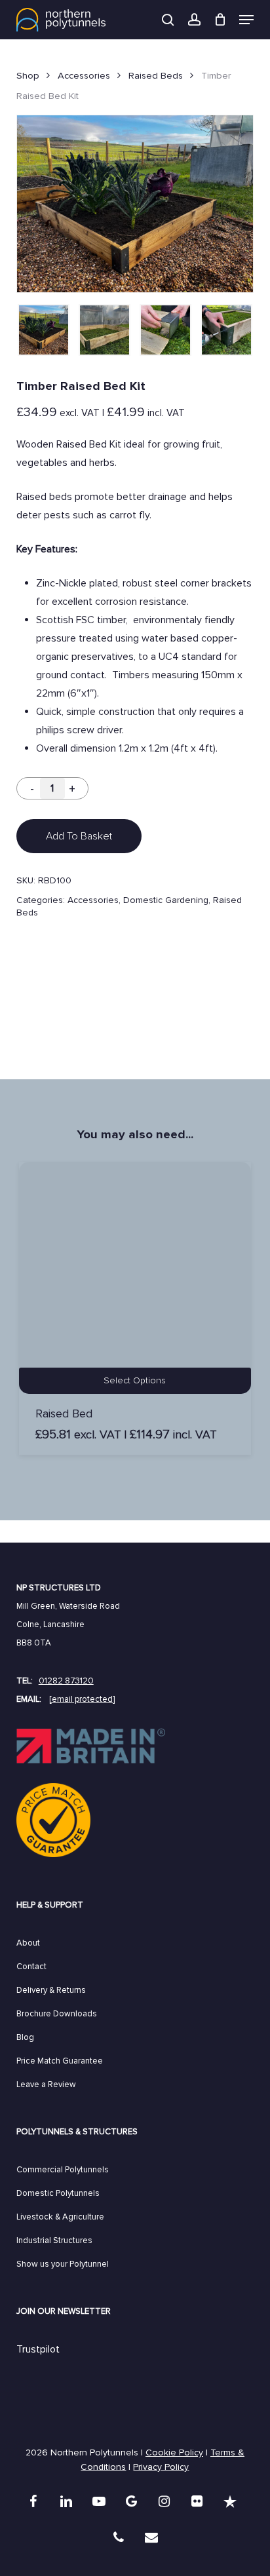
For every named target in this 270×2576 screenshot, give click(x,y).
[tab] (135, 1022)
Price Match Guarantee (60, 2061)
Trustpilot (38, 2349)
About (28, 1943)
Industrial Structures (54, 2240)
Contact (31, 1967)
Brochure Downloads (57, 2014)
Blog (25, 2037)
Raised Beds (156, 75)
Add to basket (79, 836)
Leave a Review (46, 2085)
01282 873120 (66, 1681)
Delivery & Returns (51, 1990)
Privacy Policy (161, 2467)
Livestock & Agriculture (60, 2217)
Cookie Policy (174, 2452)
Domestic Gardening (166, 900)
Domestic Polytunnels (58, 2193)
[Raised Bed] (135, 1278)
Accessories (84, 75)
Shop (28, 75)
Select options (135, 1380)
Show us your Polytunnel (63, 2264)
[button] (246, 20)
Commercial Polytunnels (63, 2170)
